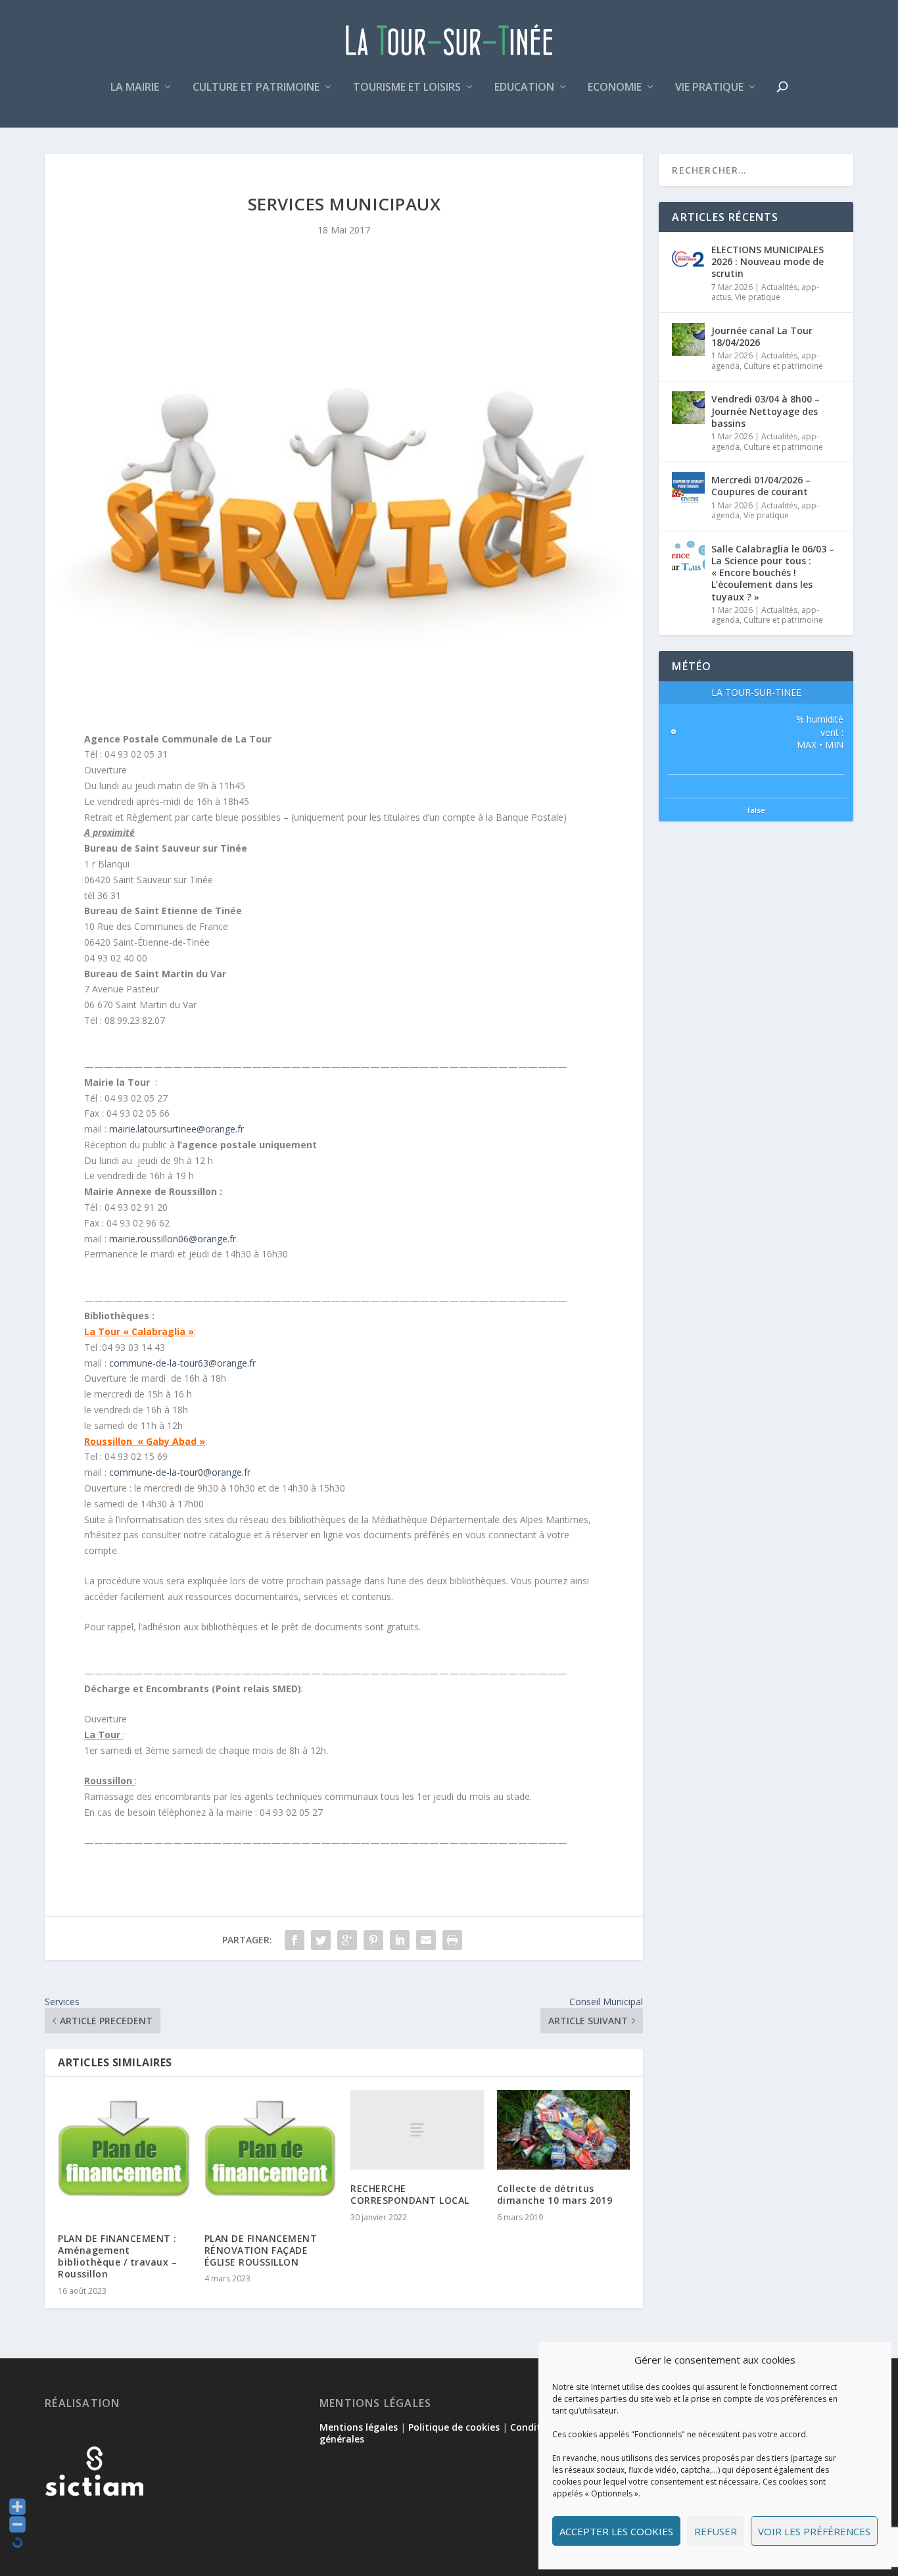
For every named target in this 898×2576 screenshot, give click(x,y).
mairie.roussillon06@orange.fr (173, 1239)
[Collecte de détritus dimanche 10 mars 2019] (564, 2130)
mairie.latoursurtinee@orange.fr (177, 1129)
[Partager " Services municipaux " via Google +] (347, 1940)
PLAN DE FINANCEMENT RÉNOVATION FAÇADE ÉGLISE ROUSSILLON (261, 2250)
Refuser (716, 2531)
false (756, 810)
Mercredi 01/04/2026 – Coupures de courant (761, 486)
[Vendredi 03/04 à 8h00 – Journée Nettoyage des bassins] (688, 408)
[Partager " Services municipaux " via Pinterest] (373, 1940)
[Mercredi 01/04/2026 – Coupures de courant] (688, 489)
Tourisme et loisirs (407, 88)
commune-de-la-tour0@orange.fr (180, 1472)
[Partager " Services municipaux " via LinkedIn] (400, 1940)
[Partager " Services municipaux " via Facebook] (295, 1940)
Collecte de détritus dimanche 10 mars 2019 (555, 2194)
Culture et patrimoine (256, 88)
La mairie (135, 88)
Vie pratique (709, 88)
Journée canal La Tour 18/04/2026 (762, 336)
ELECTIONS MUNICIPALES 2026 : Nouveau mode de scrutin (768, 261)
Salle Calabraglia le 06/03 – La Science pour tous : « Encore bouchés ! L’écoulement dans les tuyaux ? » (773, 573)
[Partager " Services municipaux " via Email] (426, 1940)
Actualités (779, 287)
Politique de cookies (454, 2427)
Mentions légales (359, 2427)
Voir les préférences (814, 2531)
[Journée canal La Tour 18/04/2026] (688, 339)
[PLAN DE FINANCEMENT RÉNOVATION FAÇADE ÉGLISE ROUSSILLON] (271, 2155)
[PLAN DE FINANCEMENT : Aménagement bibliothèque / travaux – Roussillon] (125, 2155)
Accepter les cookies (616, 2531)
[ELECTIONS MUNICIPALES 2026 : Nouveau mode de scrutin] (688, 258)
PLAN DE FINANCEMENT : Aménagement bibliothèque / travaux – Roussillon (117, 2256)
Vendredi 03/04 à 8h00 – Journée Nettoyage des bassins (766, 411)
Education (524, 88)
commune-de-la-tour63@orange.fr (182, 1363)
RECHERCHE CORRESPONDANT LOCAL (410, 2194)
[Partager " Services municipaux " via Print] (452, 1940)
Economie (615, 88)
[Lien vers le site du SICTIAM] (94, 2517)
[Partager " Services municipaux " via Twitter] (321, 1940)
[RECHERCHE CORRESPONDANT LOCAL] (417, 2130)
